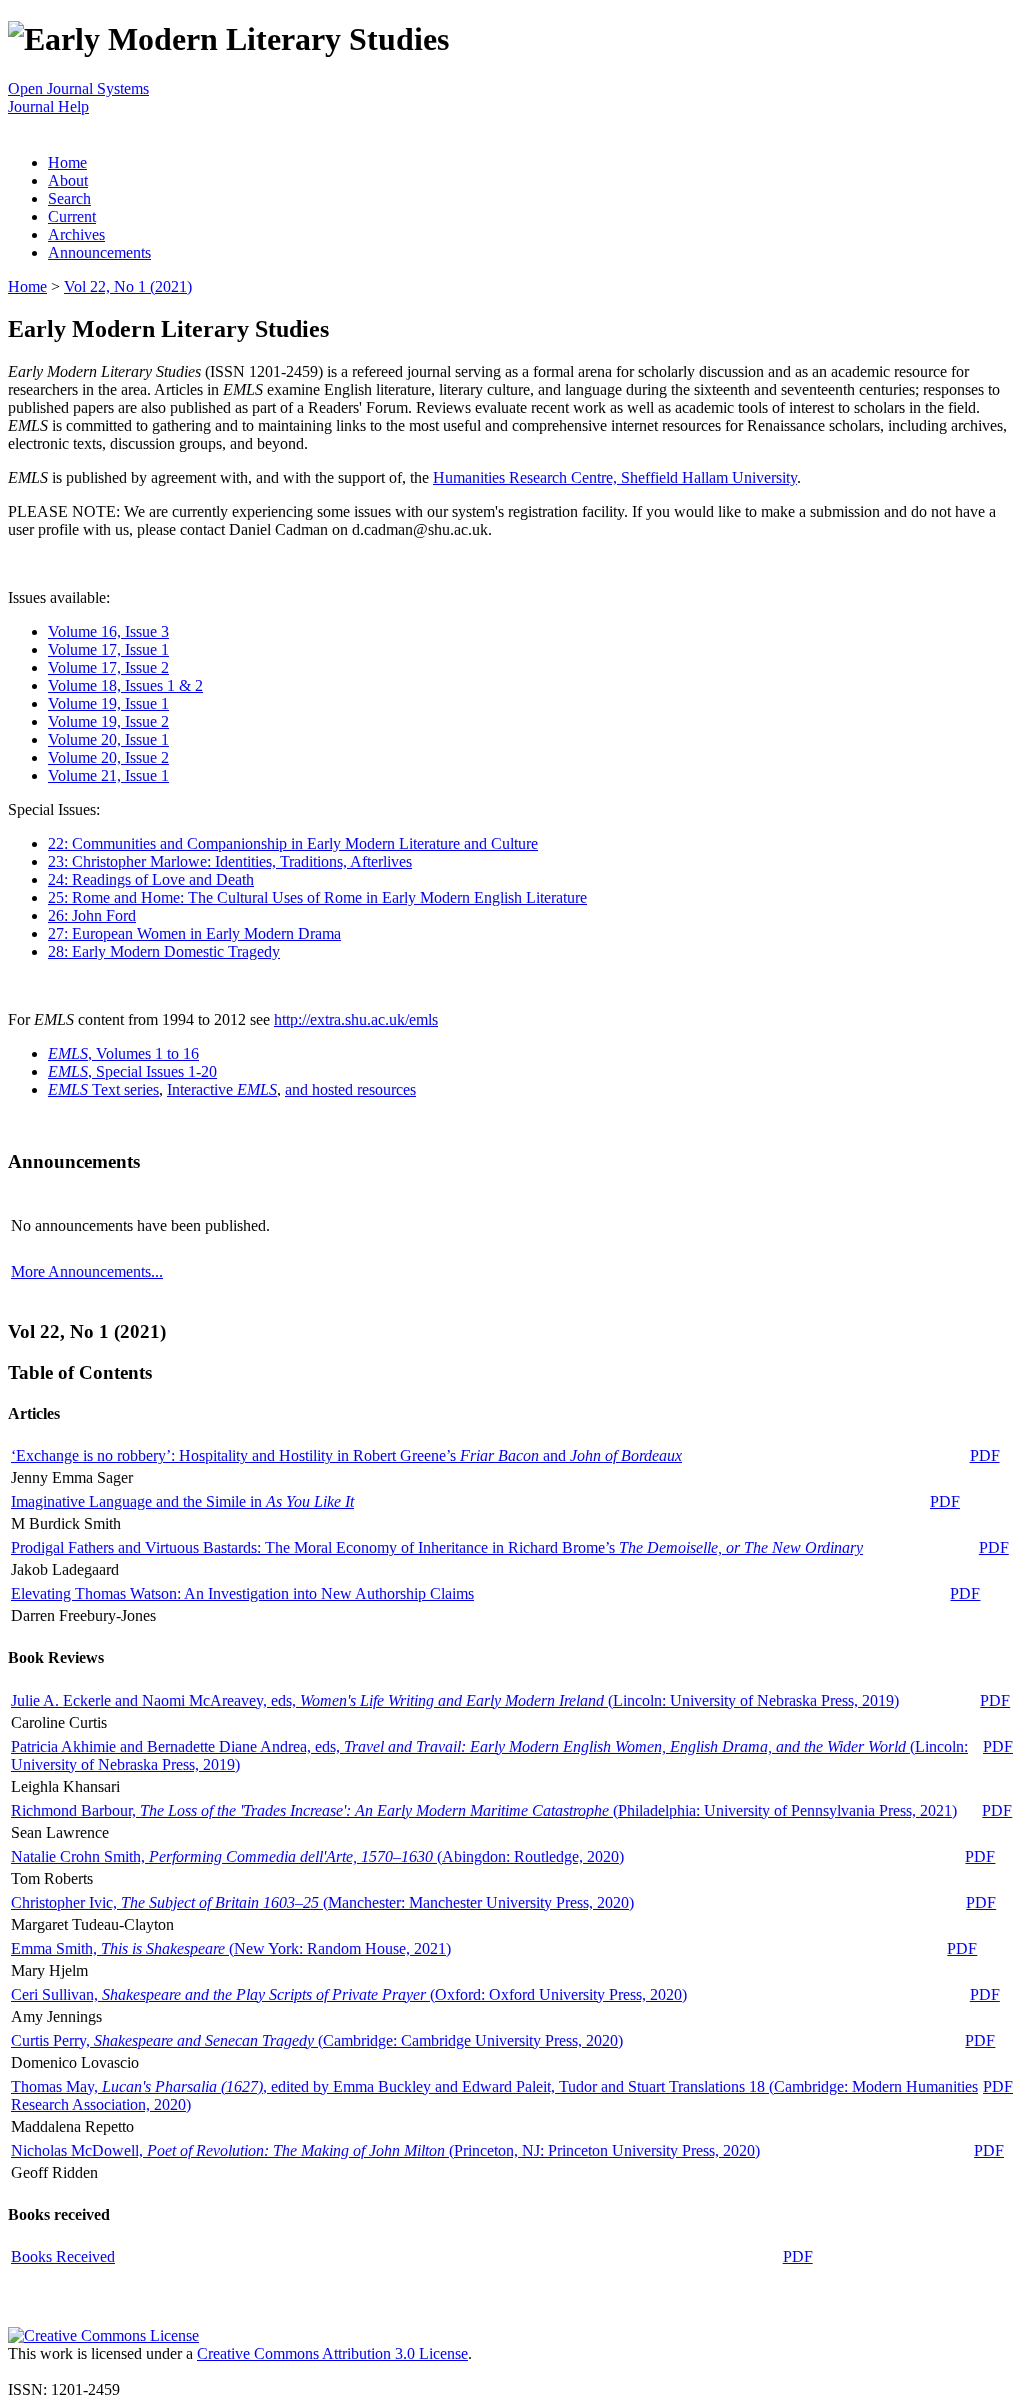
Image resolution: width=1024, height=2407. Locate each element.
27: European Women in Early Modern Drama (194, 933)
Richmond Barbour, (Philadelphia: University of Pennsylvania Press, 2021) (484, 1810)
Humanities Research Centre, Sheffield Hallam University (615, 477)
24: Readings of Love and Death (151, 879)
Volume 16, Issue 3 (108, 631)
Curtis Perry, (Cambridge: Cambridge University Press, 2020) (317, 2040)
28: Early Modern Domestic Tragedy (164, 951)
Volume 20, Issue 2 (108, 757)
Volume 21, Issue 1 (108, 775)
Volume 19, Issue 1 (108, 703)
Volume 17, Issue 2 (108, 667)
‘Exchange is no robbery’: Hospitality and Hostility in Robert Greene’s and (346, 1455)
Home (67, 162)
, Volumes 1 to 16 (123, 1053)
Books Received (63, 2256)
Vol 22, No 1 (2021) (128, 286)
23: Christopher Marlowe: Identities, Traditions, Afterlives (230, 861)
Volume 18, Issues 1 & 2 (125, 685)
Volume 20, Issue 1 (108, 739)
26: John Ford (92, 915)
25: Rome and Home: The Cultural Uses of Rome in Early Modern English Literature (317, 897)
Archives (76, 234)
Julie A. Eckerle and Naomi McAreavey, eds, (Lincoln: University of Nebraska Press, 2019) (455, 1700)
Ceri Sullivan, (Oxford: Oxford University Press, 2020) (349, 1994)
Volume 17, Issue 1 (108, 649)
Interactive (222, 1089)
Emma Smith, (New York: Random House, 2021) (231, 1948)
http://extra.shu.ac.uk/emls (356, 1019)
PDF (985, 1455)
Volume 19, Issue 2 (108, 721)
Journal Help (48, 106)
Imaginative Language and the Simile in (182, 1501)
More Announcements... (87, 1271)
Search (69, 198)
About (68, 180)
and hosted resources (350, 1089)
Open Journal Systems (78, 88)
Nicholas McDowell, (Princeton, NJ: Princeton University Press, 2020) (385, 2150)
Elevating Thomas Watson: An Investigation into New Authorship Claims (242, 1593)
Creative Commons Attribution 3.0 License (332, 2353)
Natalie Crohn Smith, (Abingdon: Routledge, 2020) (317, 1856)
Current (72, 216)
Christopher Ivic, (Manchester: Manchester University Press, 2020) (322, 1902)
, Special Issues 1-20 (132, 1071)
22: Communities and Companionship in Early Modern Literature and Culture (293, 843)
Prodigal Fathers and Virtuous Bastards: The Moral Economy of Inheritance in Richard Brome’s (437, 1547)
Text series (103, 1089)
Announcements (99, 252)
